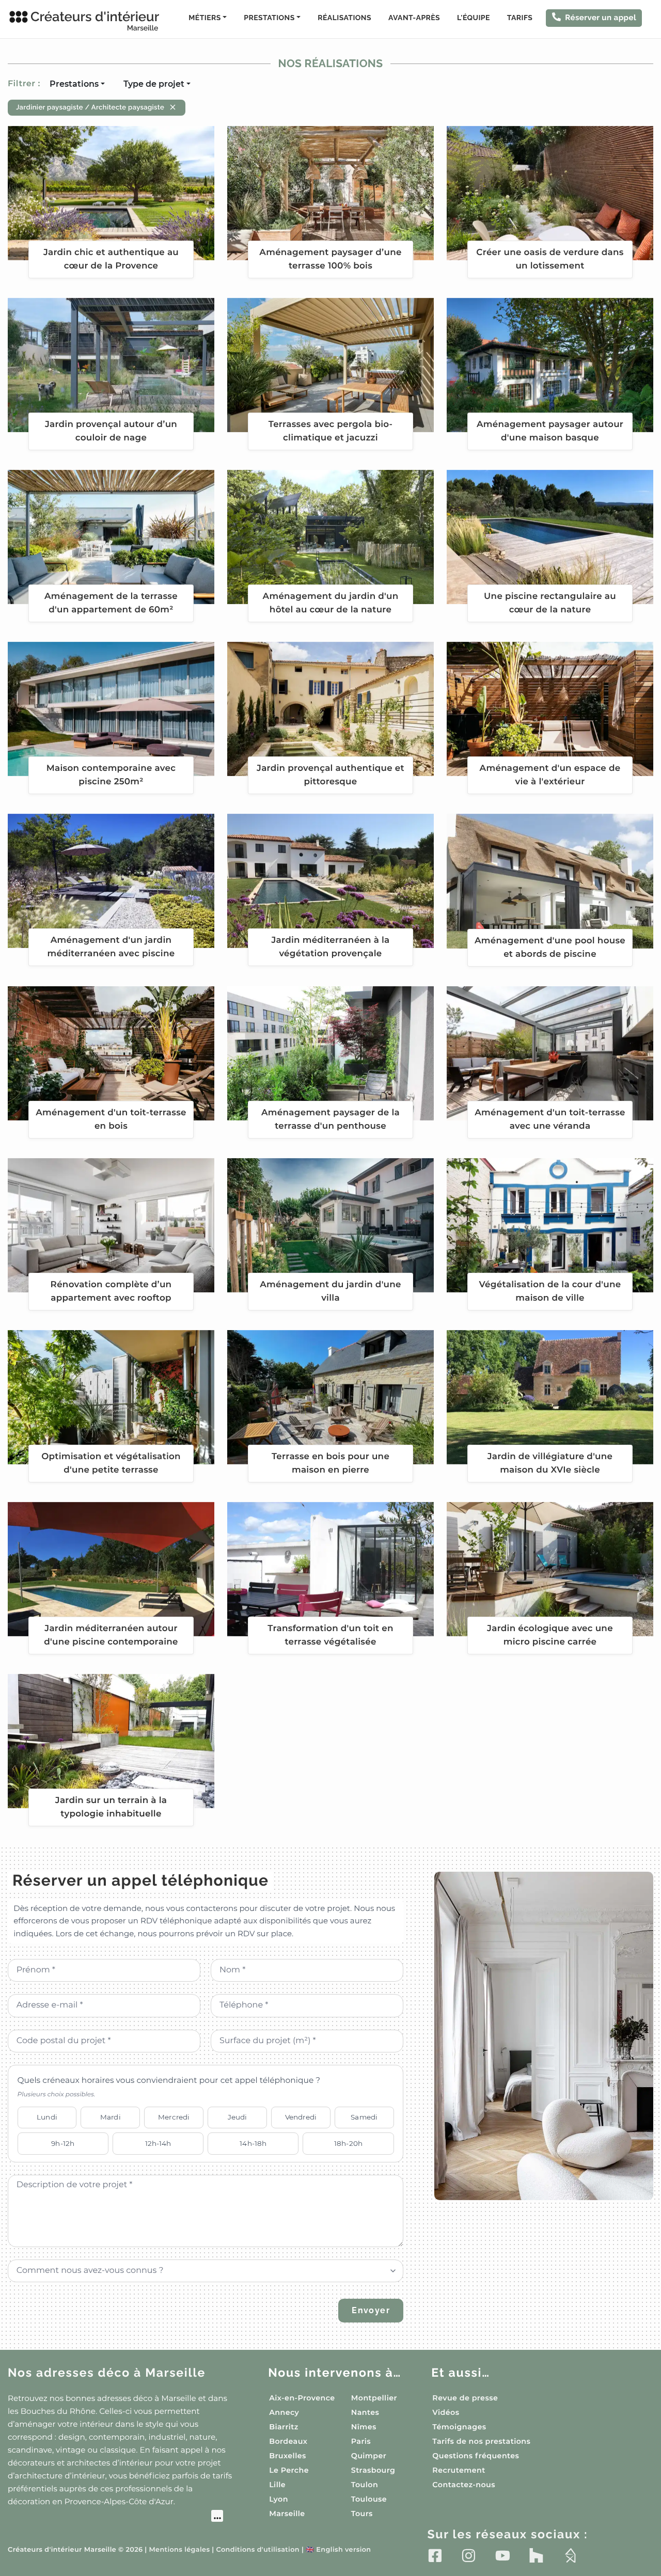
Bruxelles (288, 2456)
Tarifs (520, 18)
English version (338, 2550)
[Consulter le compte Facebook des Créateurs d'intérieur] (435, 2555)
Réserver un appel (601, 18)
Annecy (284, 2412)
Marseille (287, 2514)
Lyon (279, 2499)
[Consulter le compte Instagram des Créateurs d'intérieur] (469, 2555)
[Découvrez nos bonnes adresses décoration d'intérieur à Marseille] (115, 2517)
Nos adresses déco (107, 2373)
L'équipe (474, 18)
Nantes (365, 2412)
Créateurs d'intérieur (95, 21)
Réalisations (344, 18)
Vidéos (446, 2412)
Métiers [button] (204, 18)
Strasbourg (373, 2470)
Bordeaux (288, 2441)
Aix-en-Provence (302, 2398)
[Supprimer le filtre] (173, 107)
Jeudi (238, 2117)
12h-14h (158, 2143)
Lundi (47, 2117)
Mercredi (174, 2117)
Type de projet (154, 84)
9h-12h (63, 2143)
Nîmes (364, 2427)
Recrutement (459, 2470)
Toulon (365, 2485)
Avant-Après (414, 18)
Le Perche (289, 2470)
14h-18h (253, 2143)
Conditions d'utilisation (258, 2550)
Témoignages (459, 2427)
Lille (277, 2485)
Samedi (364, 2117)
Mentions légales (179, 2550)
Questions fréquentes (476, 2456)
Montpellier (374, 2398)
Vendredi (301, 2117)
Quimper (369, 2456)
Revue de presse (465, 2398)
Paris (361, 2441)
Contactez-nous (464, 2485)
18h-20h (348, 2143)
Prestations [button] (269, 18)
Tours (362, 2514)
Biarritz (284, 2427)
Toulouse (369, 2499)
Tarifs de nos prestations (481, 2441)
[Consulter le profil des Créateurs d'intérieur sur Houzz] (536, 2555)
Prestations (74, 84)
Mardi (111, 2117)
